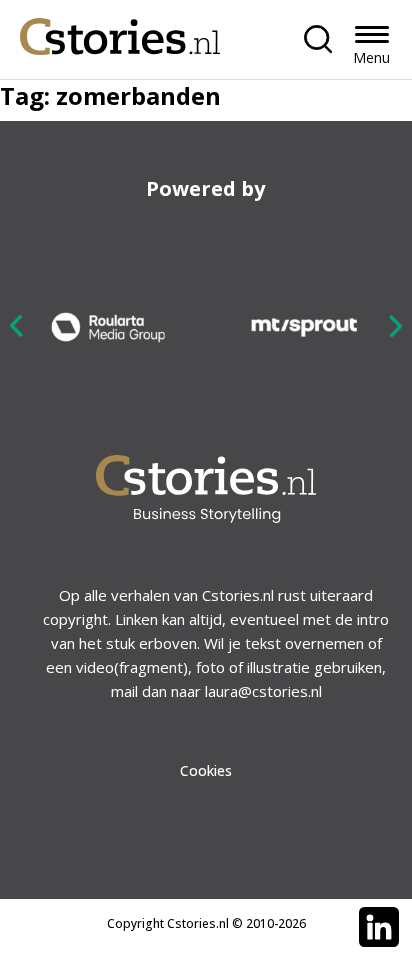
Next (395, 325)
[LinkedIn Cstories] (379, 927)
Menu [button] (371, 57)
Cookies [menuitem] (206, 770)
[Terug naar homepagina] (120, 31)
